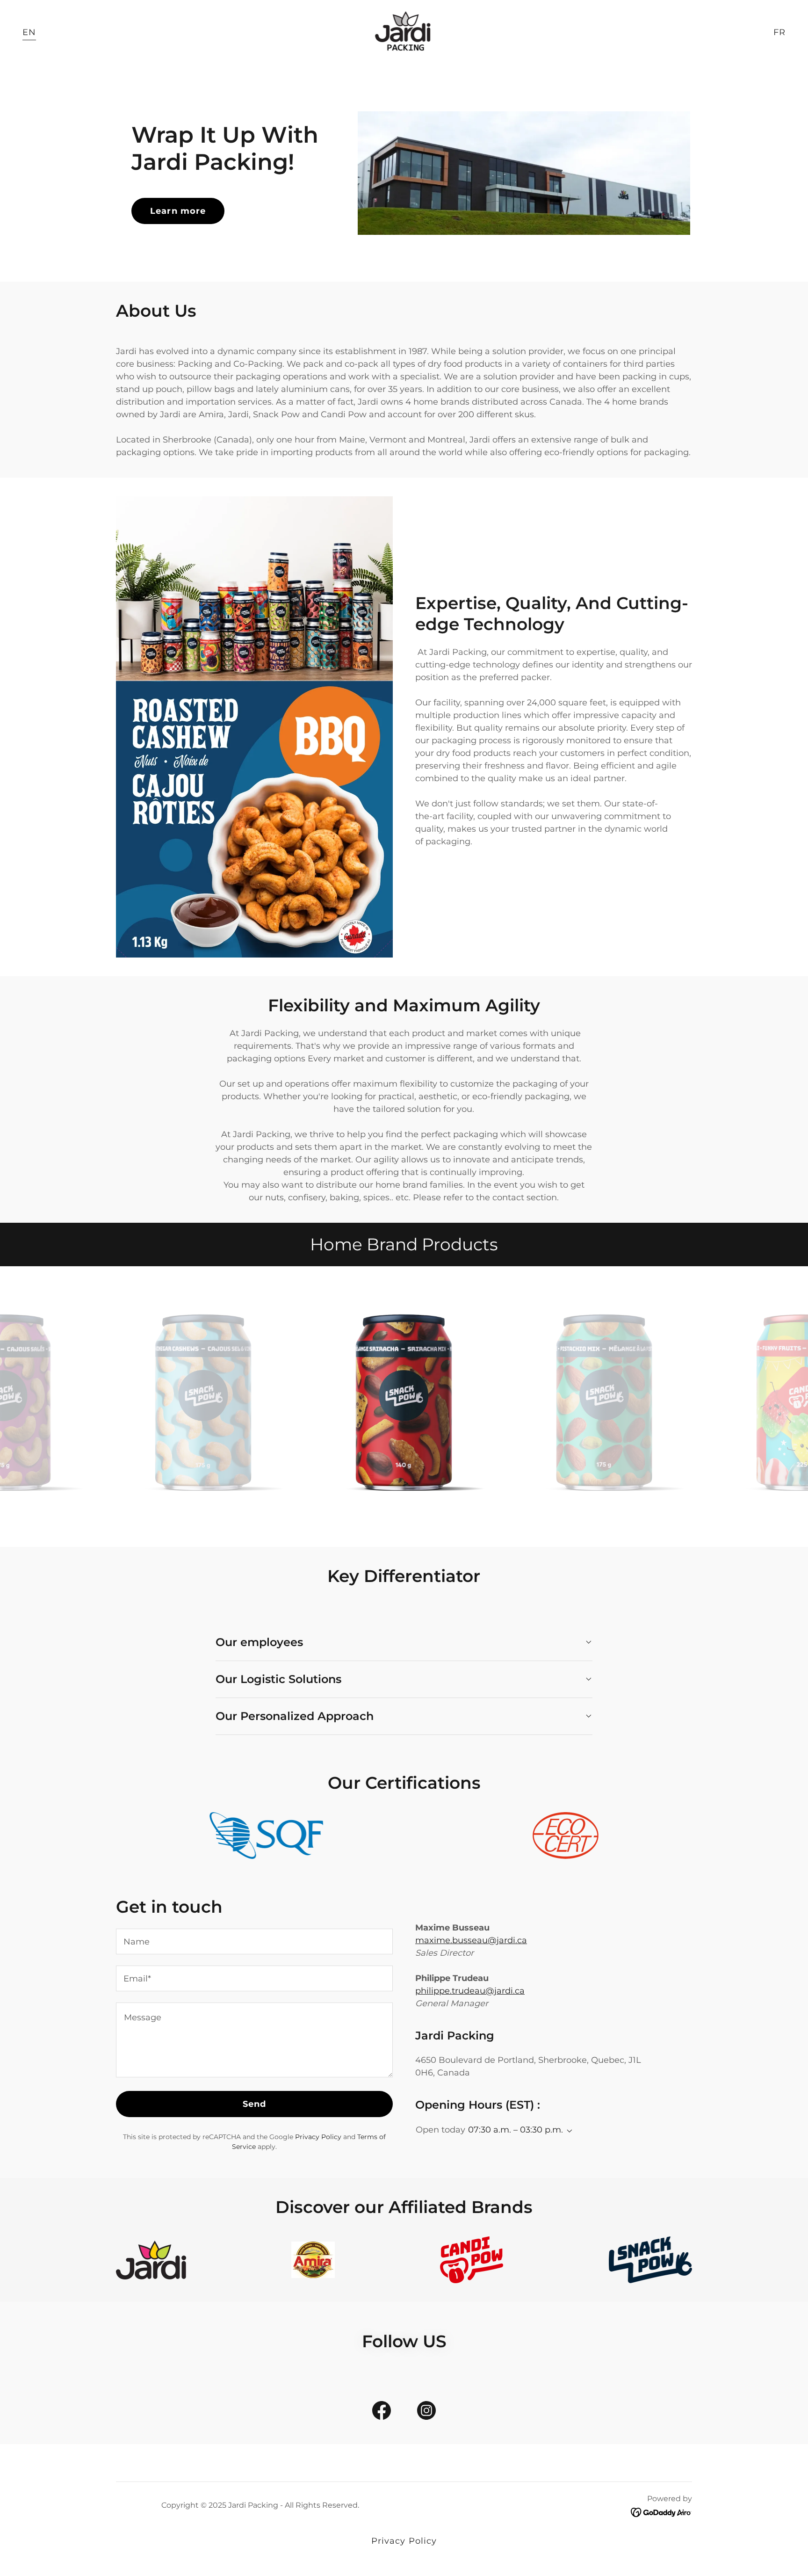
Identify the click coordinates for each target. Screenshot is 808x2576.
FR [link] (779, 32)
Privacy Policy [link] (318, 2137)
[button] (568, 2131)
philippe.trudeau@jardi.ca (470, 1991)
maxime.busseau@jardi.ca (471, 1940)
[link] (404, 32)
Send (255, 2104)
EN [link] (29, 32)
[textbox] (254, 1941)
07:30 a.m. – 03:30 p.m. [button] (516, 2130)
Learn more (178, 211)
